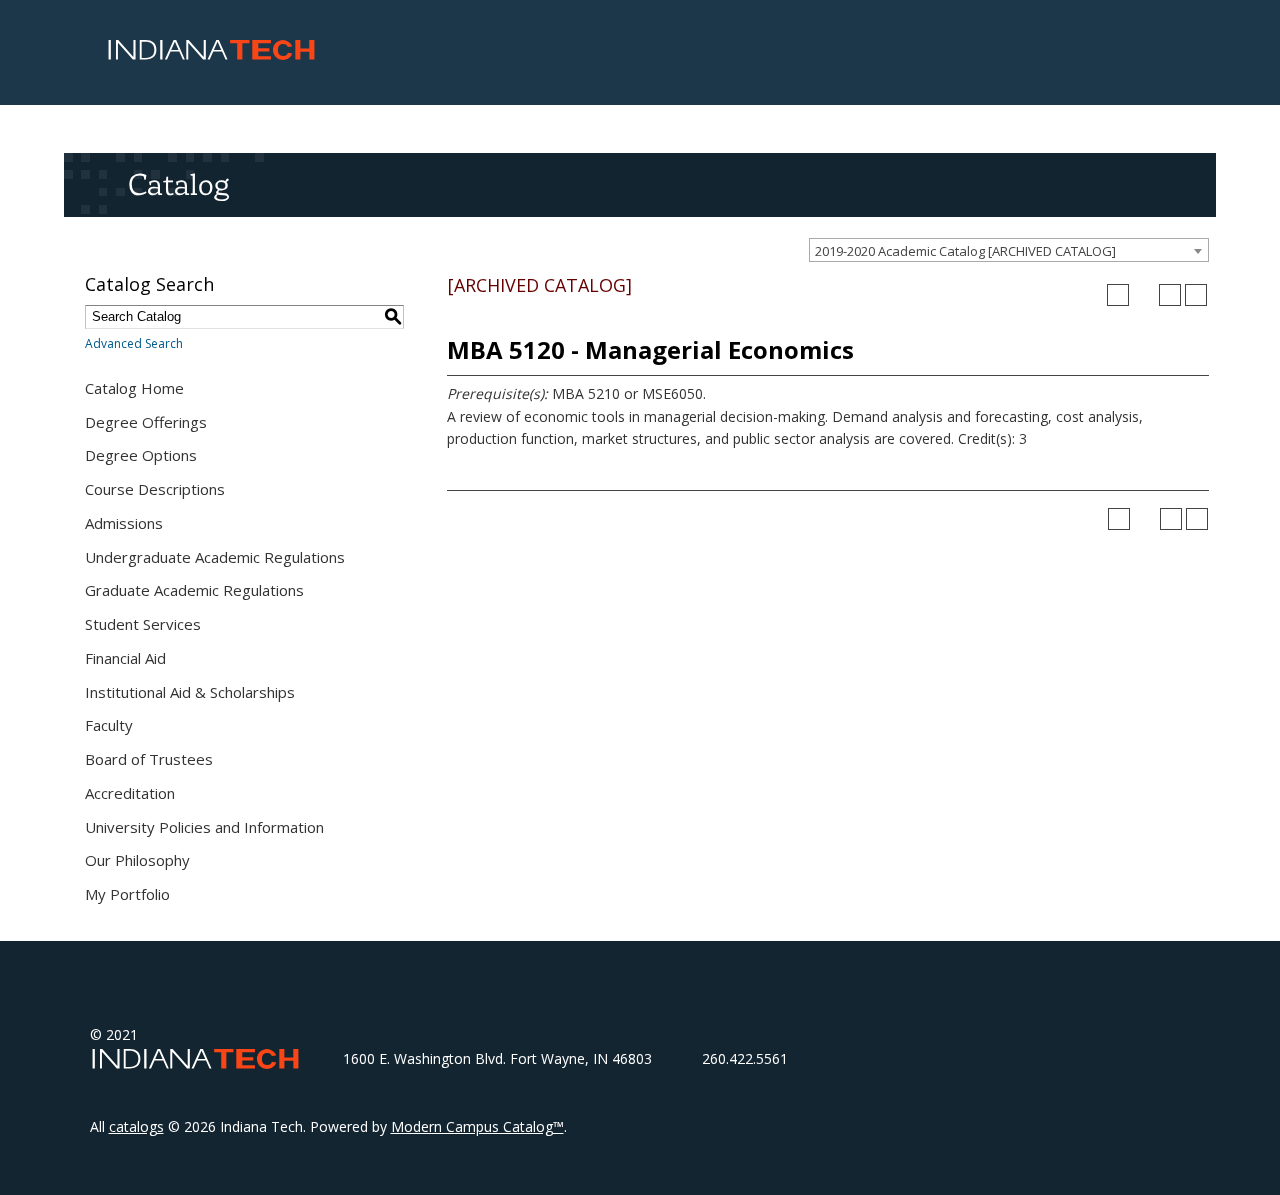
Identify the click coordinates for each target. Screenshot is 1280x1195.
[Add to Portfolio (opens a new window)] (1118, 295)
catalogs (136, 1126)
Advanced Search (134, 343)
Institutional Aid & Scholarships (190, 692)
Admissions (124, 523)
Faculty (109, 725)
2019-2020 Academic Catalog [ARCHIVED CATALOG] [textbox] (965, 251)
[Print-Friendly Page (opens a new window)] (1170, 295)
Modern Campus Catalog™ (477, 1126)
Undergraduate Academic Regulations (215, 557)
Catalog (178, 184)
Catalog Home (134, 388)
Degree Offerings (146, 422)
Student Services (143, 624)
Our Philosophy (137, 860)
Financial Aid (125, 658)
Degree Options (141, 455)
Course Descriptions (155, 489)
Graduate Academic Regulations (194, 590)
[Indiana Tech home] (211, 55)
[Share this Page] (1144, 295)
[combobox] (1009, 250)
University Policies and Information (204, 827)
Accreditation (130, 793)
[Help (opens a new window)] (1196, 295)
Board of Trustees (149, 759)
